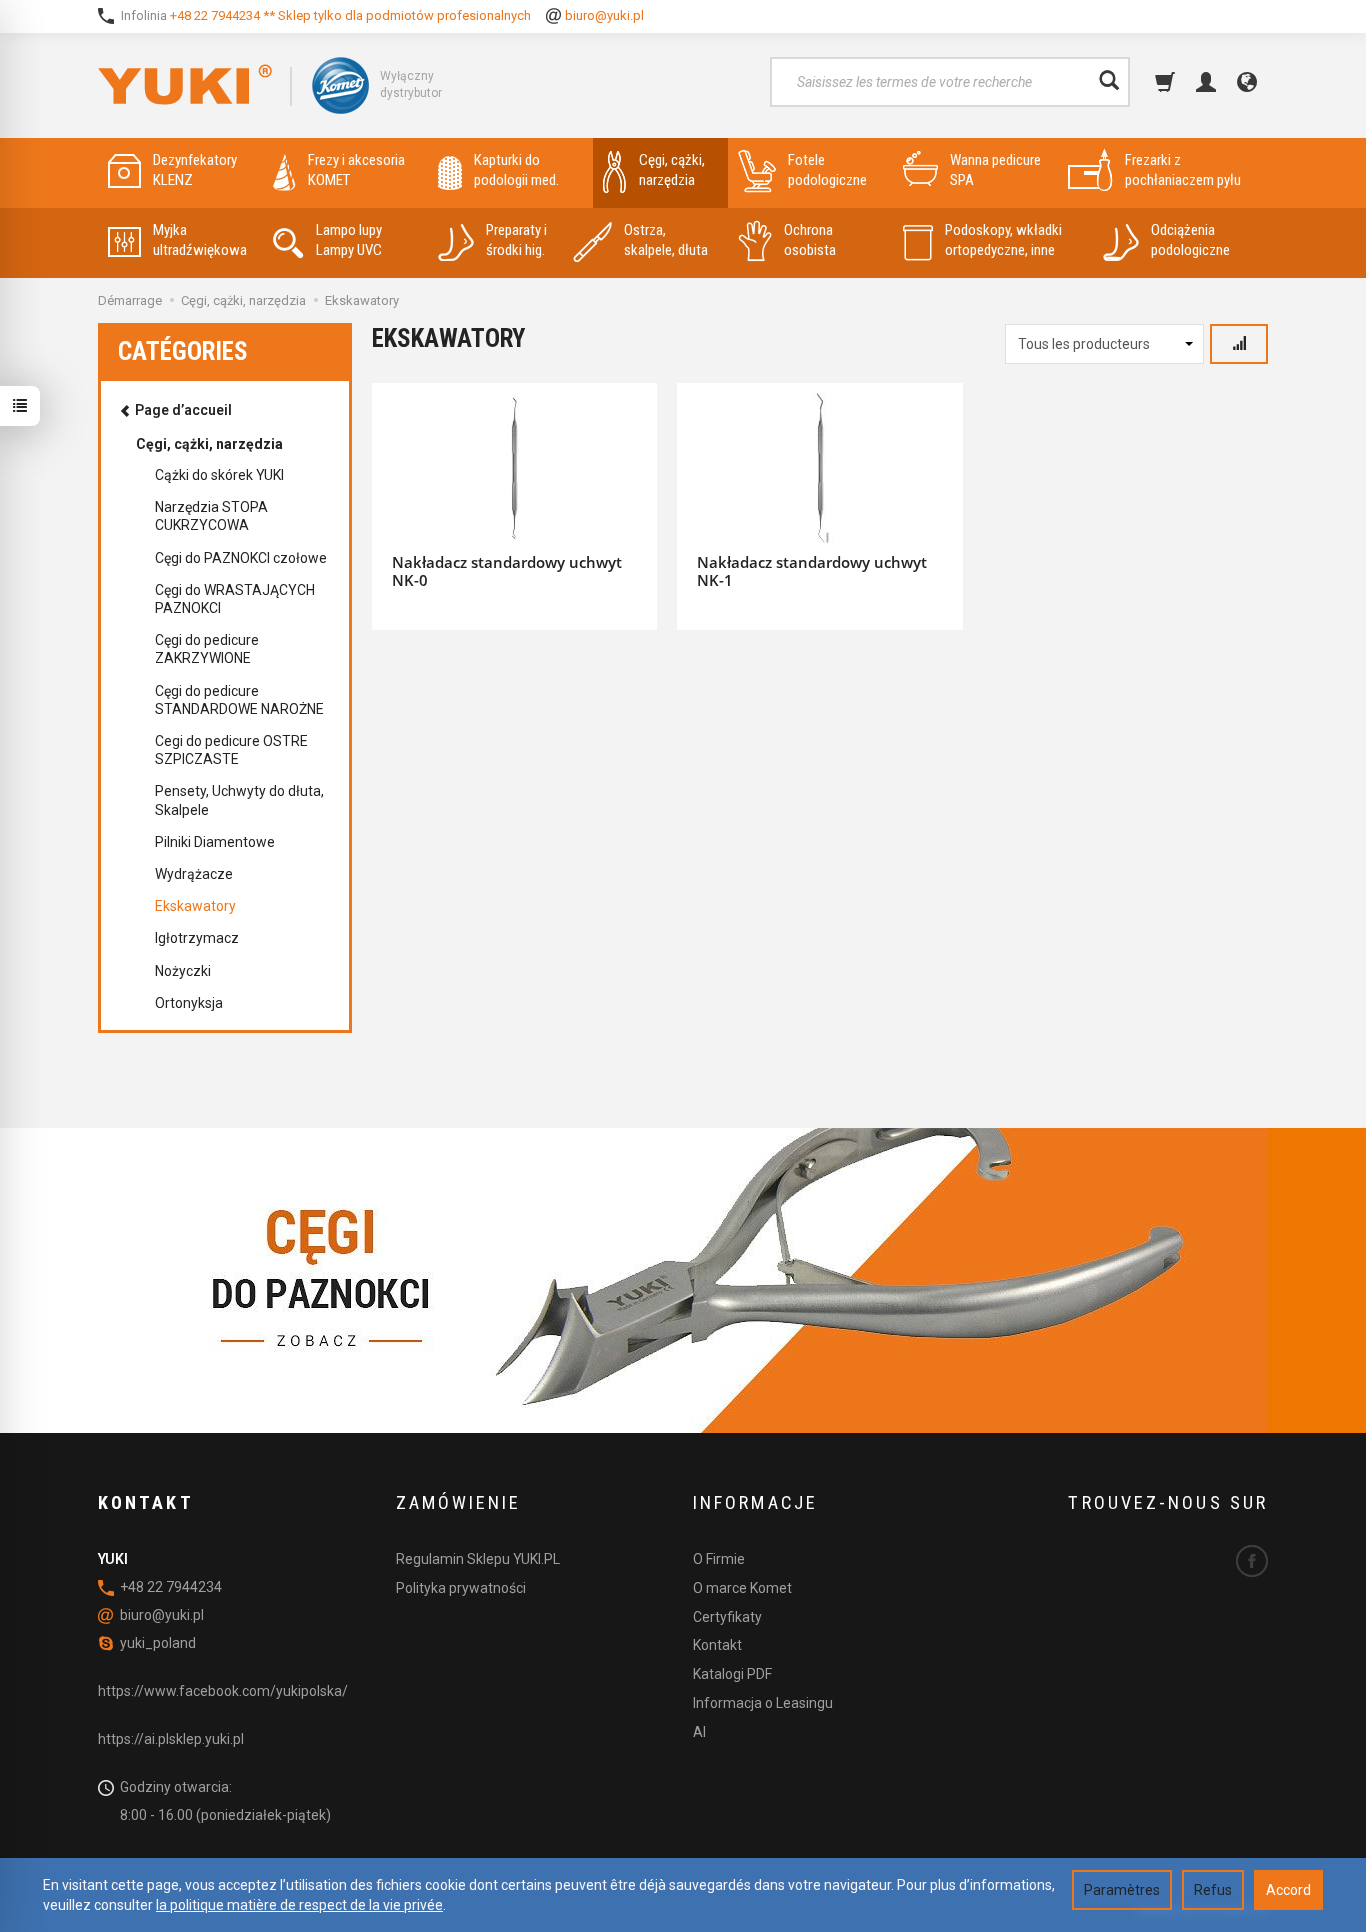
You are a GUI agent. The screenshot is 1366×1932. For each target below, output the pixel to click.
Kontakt (717, 1645)
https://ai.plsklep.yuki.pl (171, 1739)
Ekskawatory (195, 906)
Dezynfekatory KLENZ (195, 170)
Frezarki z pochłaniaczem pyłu (1183, 170)
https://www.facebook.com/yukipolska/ (223, 1691)
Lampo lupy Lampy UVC (349, 240)
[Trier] (1239, 344)
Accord (1288, 1890)
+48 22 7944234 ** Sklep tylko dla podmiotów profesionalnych (350, 15)
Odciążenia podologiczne (1190, 240)
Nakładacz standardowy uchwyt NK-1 (812, 571)
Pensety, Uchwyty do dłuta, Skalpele (239, 800)
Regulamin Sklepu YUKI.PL (478, 1559)
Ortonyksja (189, 1003)
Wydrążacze (194, 874)
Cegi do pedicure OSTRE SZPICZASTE (231, 750)
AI (699, 1732)
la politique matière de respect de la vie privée (299, 1905)
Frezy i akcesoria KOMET (356, 170)
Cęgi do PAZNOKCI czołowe (241, 558)
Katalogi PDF (732, 1674)
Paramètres (1122, 1890)
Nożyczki (183, 971)
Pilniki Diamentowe (215, 842)
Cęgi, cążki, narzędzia (672, 170)
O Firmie (719, 1559)
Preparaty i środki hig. (516, 240)
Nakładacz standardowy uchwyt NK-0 (507, 571)
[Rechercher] (1109, 82)
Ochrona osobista (810, 240)
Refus (1213, 1890)
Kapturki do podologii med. (516, 170)
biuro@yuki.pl (604, 15)
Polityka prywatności (461, 1588)
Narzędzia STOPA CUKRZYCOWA (211, 516)
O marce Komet (742, 1588)
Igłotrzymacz (197, 938)
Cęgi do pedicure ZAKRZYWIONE (207, 649)
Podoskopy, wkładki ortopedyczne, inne (1003, 240)
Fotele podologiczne (827, 170)
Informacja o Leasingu (763, 1703)
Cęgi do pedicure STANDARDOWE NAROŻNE (239, 700)
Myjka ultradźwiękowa (200, 240)
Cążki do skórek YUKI (219, 475)
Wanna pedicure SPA (995, 170)
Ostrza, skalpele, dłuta (666, 240)
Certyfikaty (727, 1617)
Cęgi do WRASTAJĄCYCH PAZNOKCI (235, 599)
